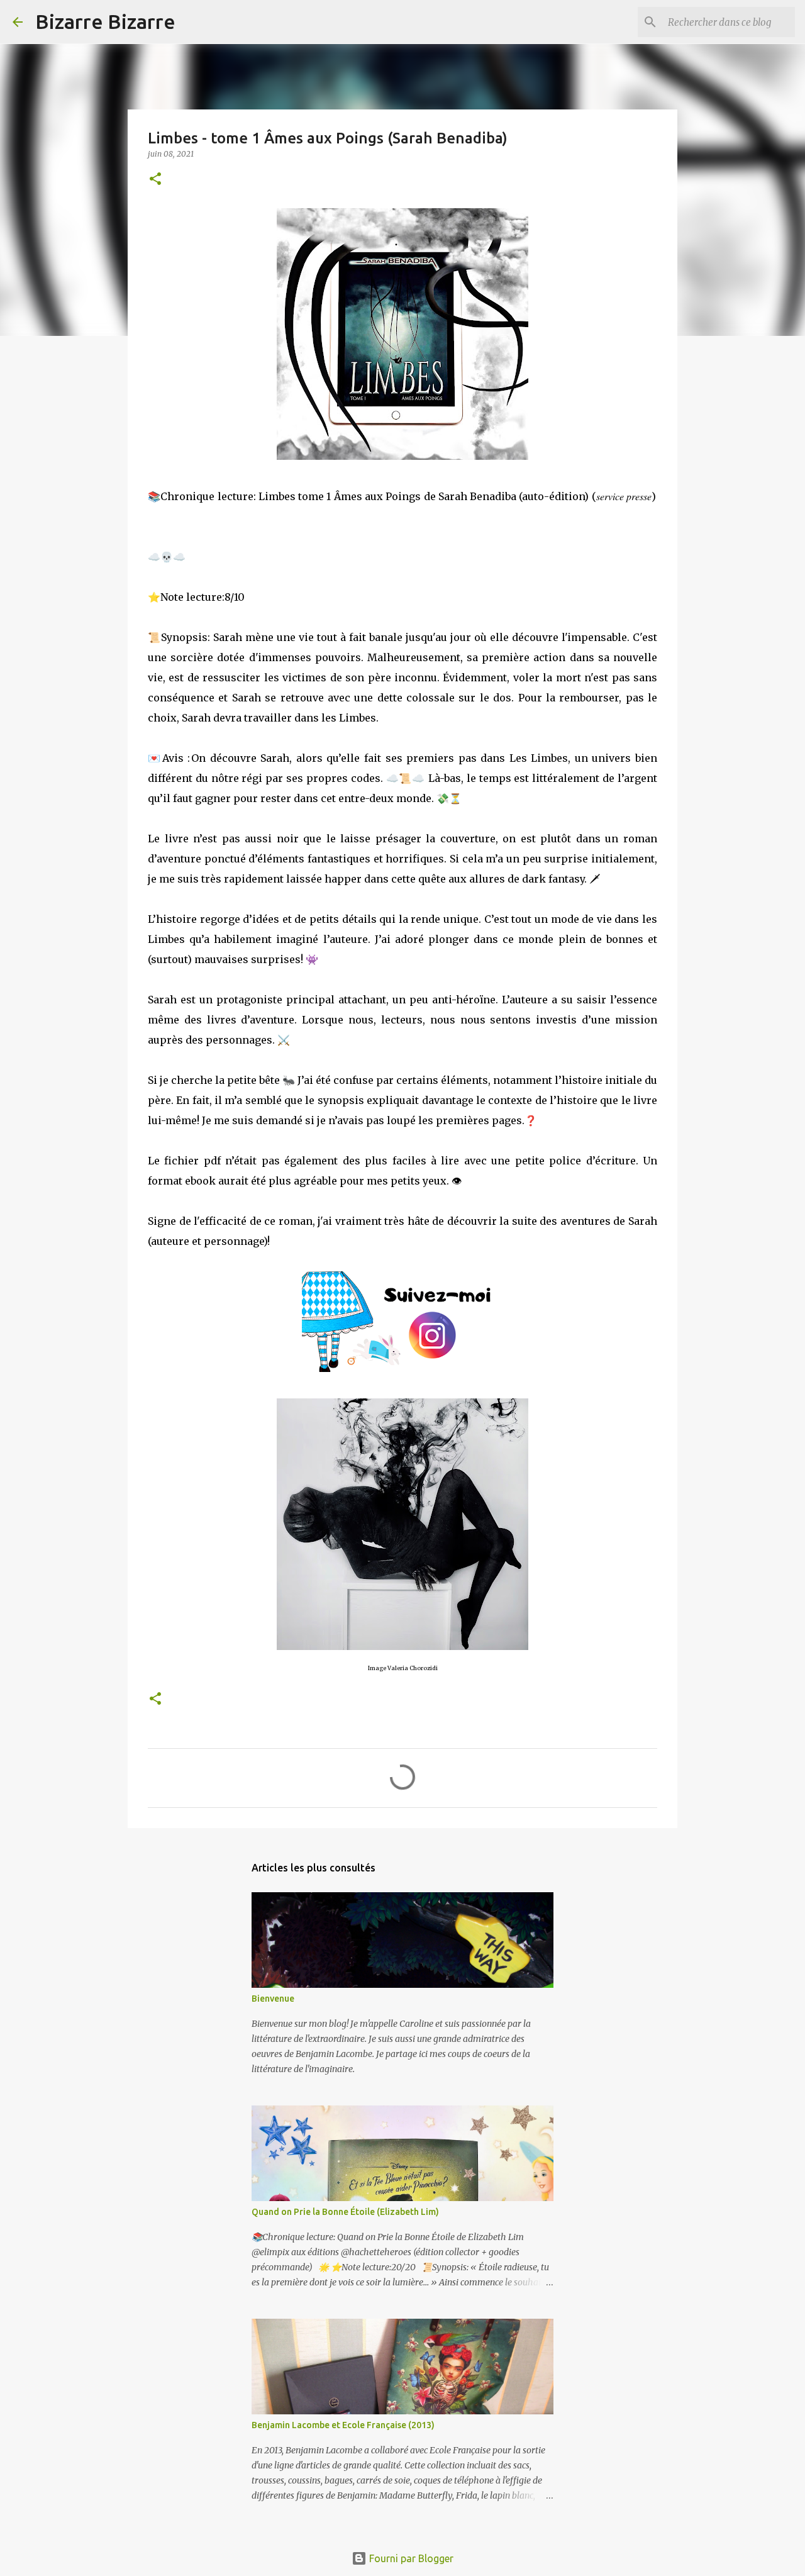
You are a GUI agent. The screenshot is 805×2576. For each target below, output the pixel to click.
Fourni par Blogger (410, 2558)
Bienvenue (273, 1999)
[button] (155, 180)
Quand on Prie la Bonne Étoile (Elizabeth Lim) (345, 2212)
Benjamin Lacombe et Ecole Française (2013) (343, 2425)
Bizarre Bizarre (105, 21)
